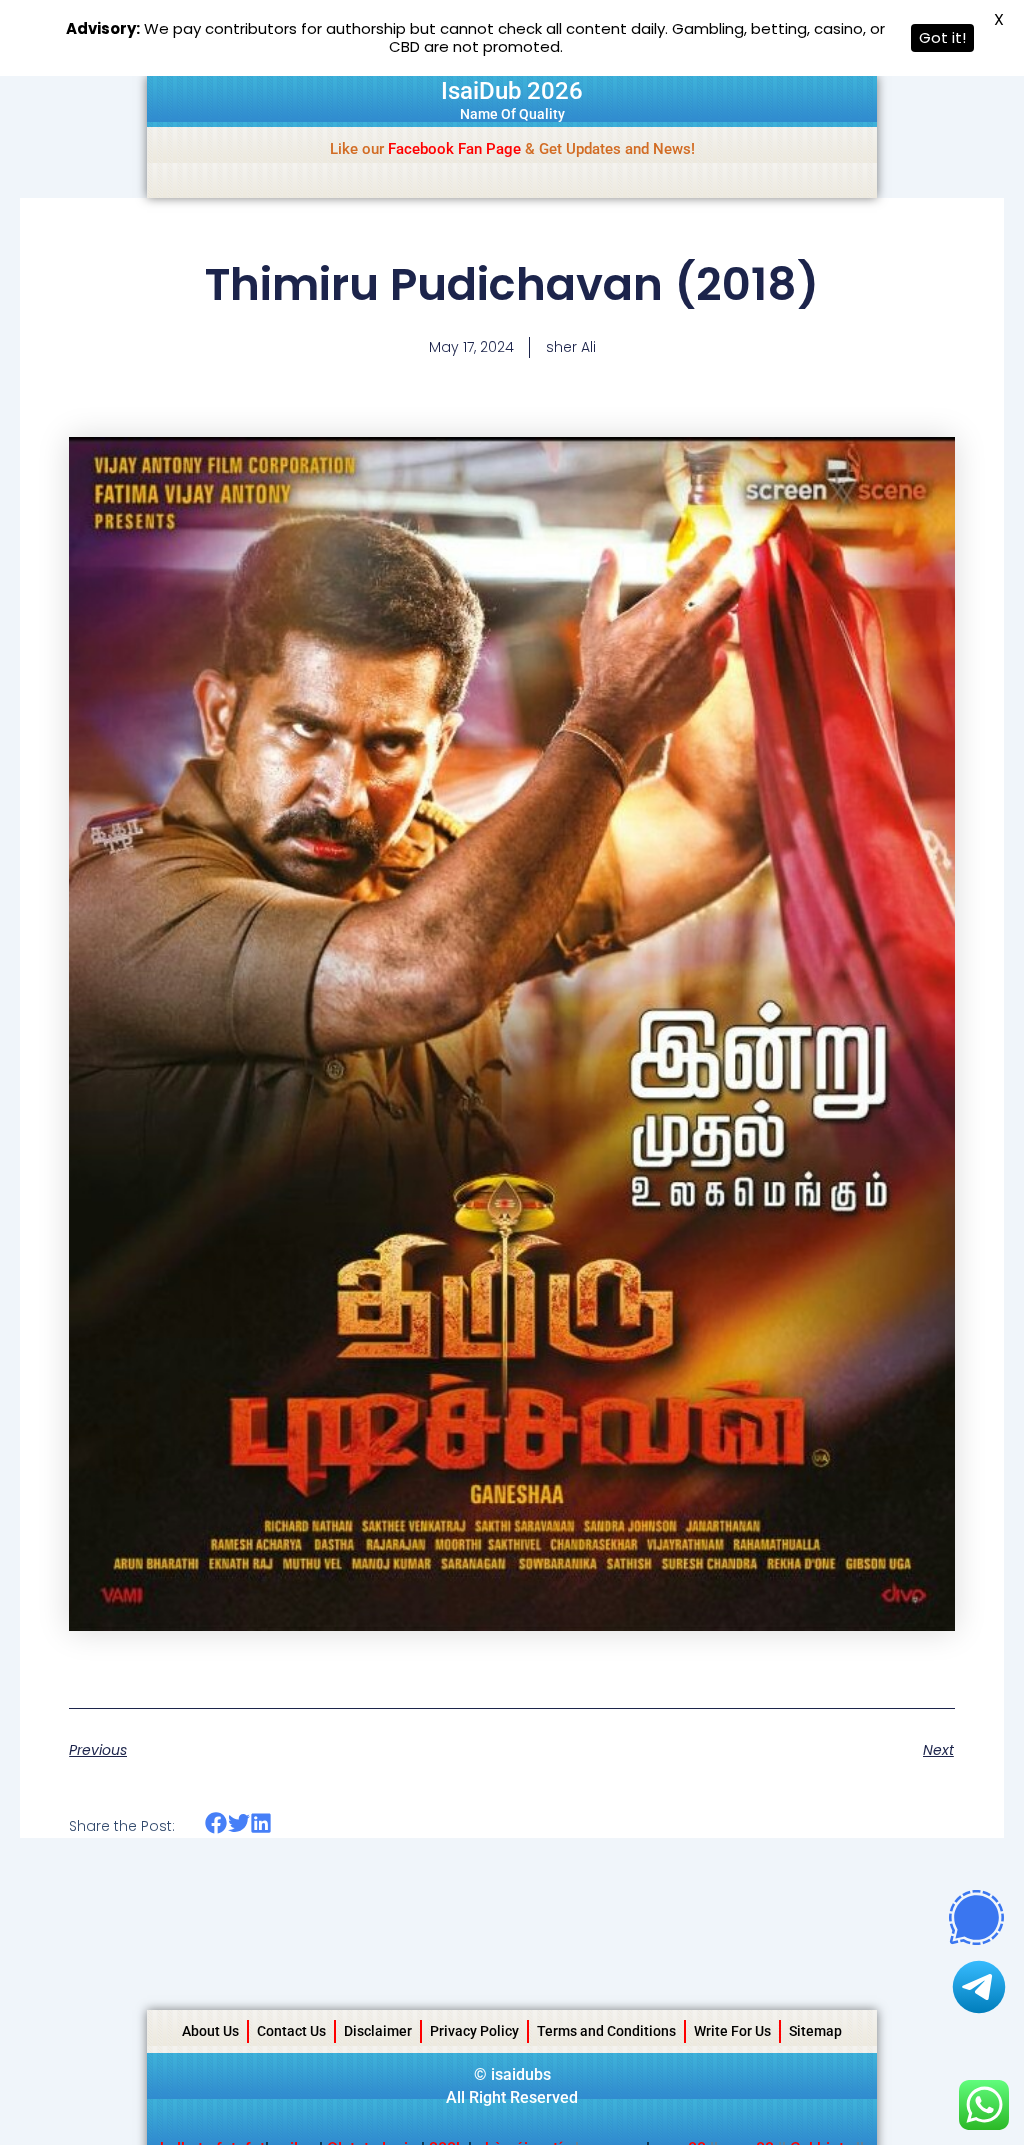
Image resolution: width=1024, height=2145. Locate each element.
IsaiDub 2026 (512, 91)
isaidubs (521, 2074)
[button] (216, 1823)
